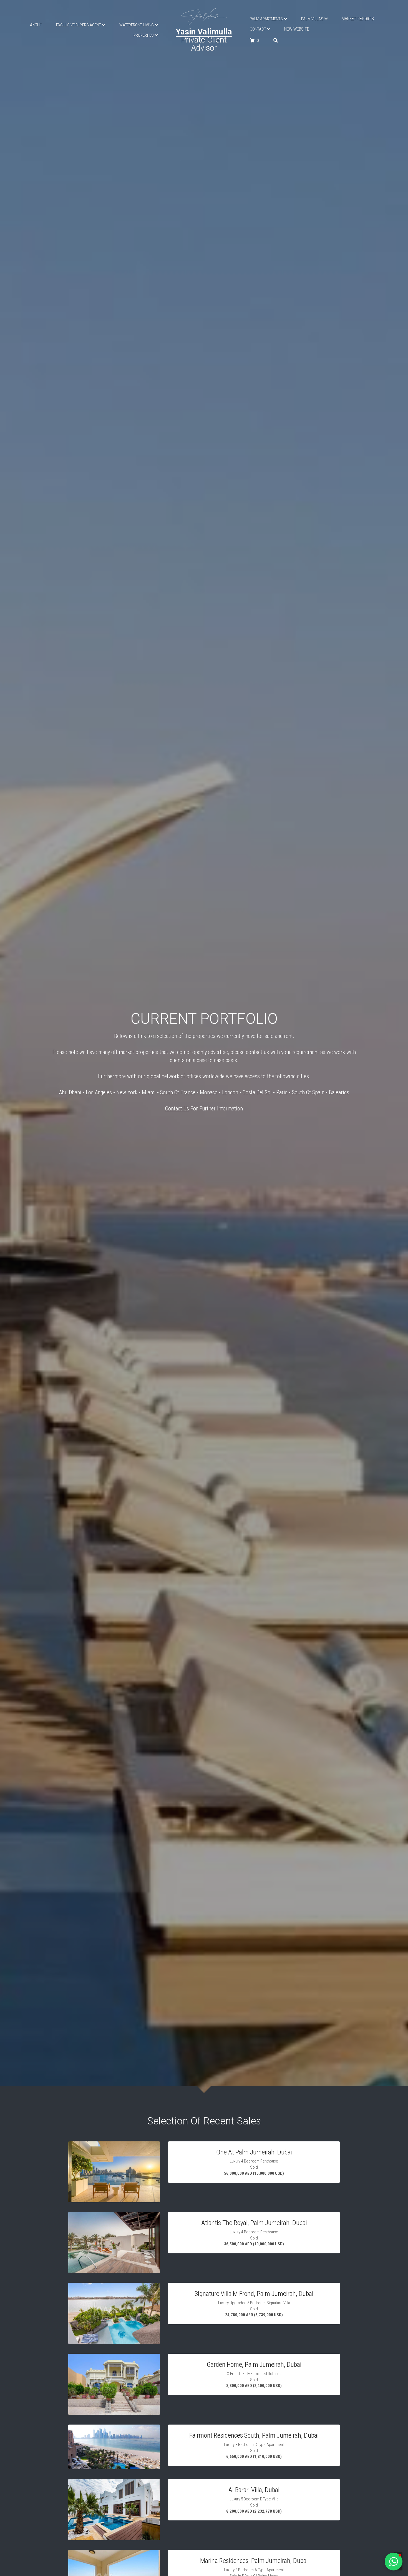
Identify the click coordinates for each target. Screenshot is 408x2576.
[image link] (204, 16)
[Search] (276, 40)
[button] (394, 2562)
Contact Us (177, 1108)
